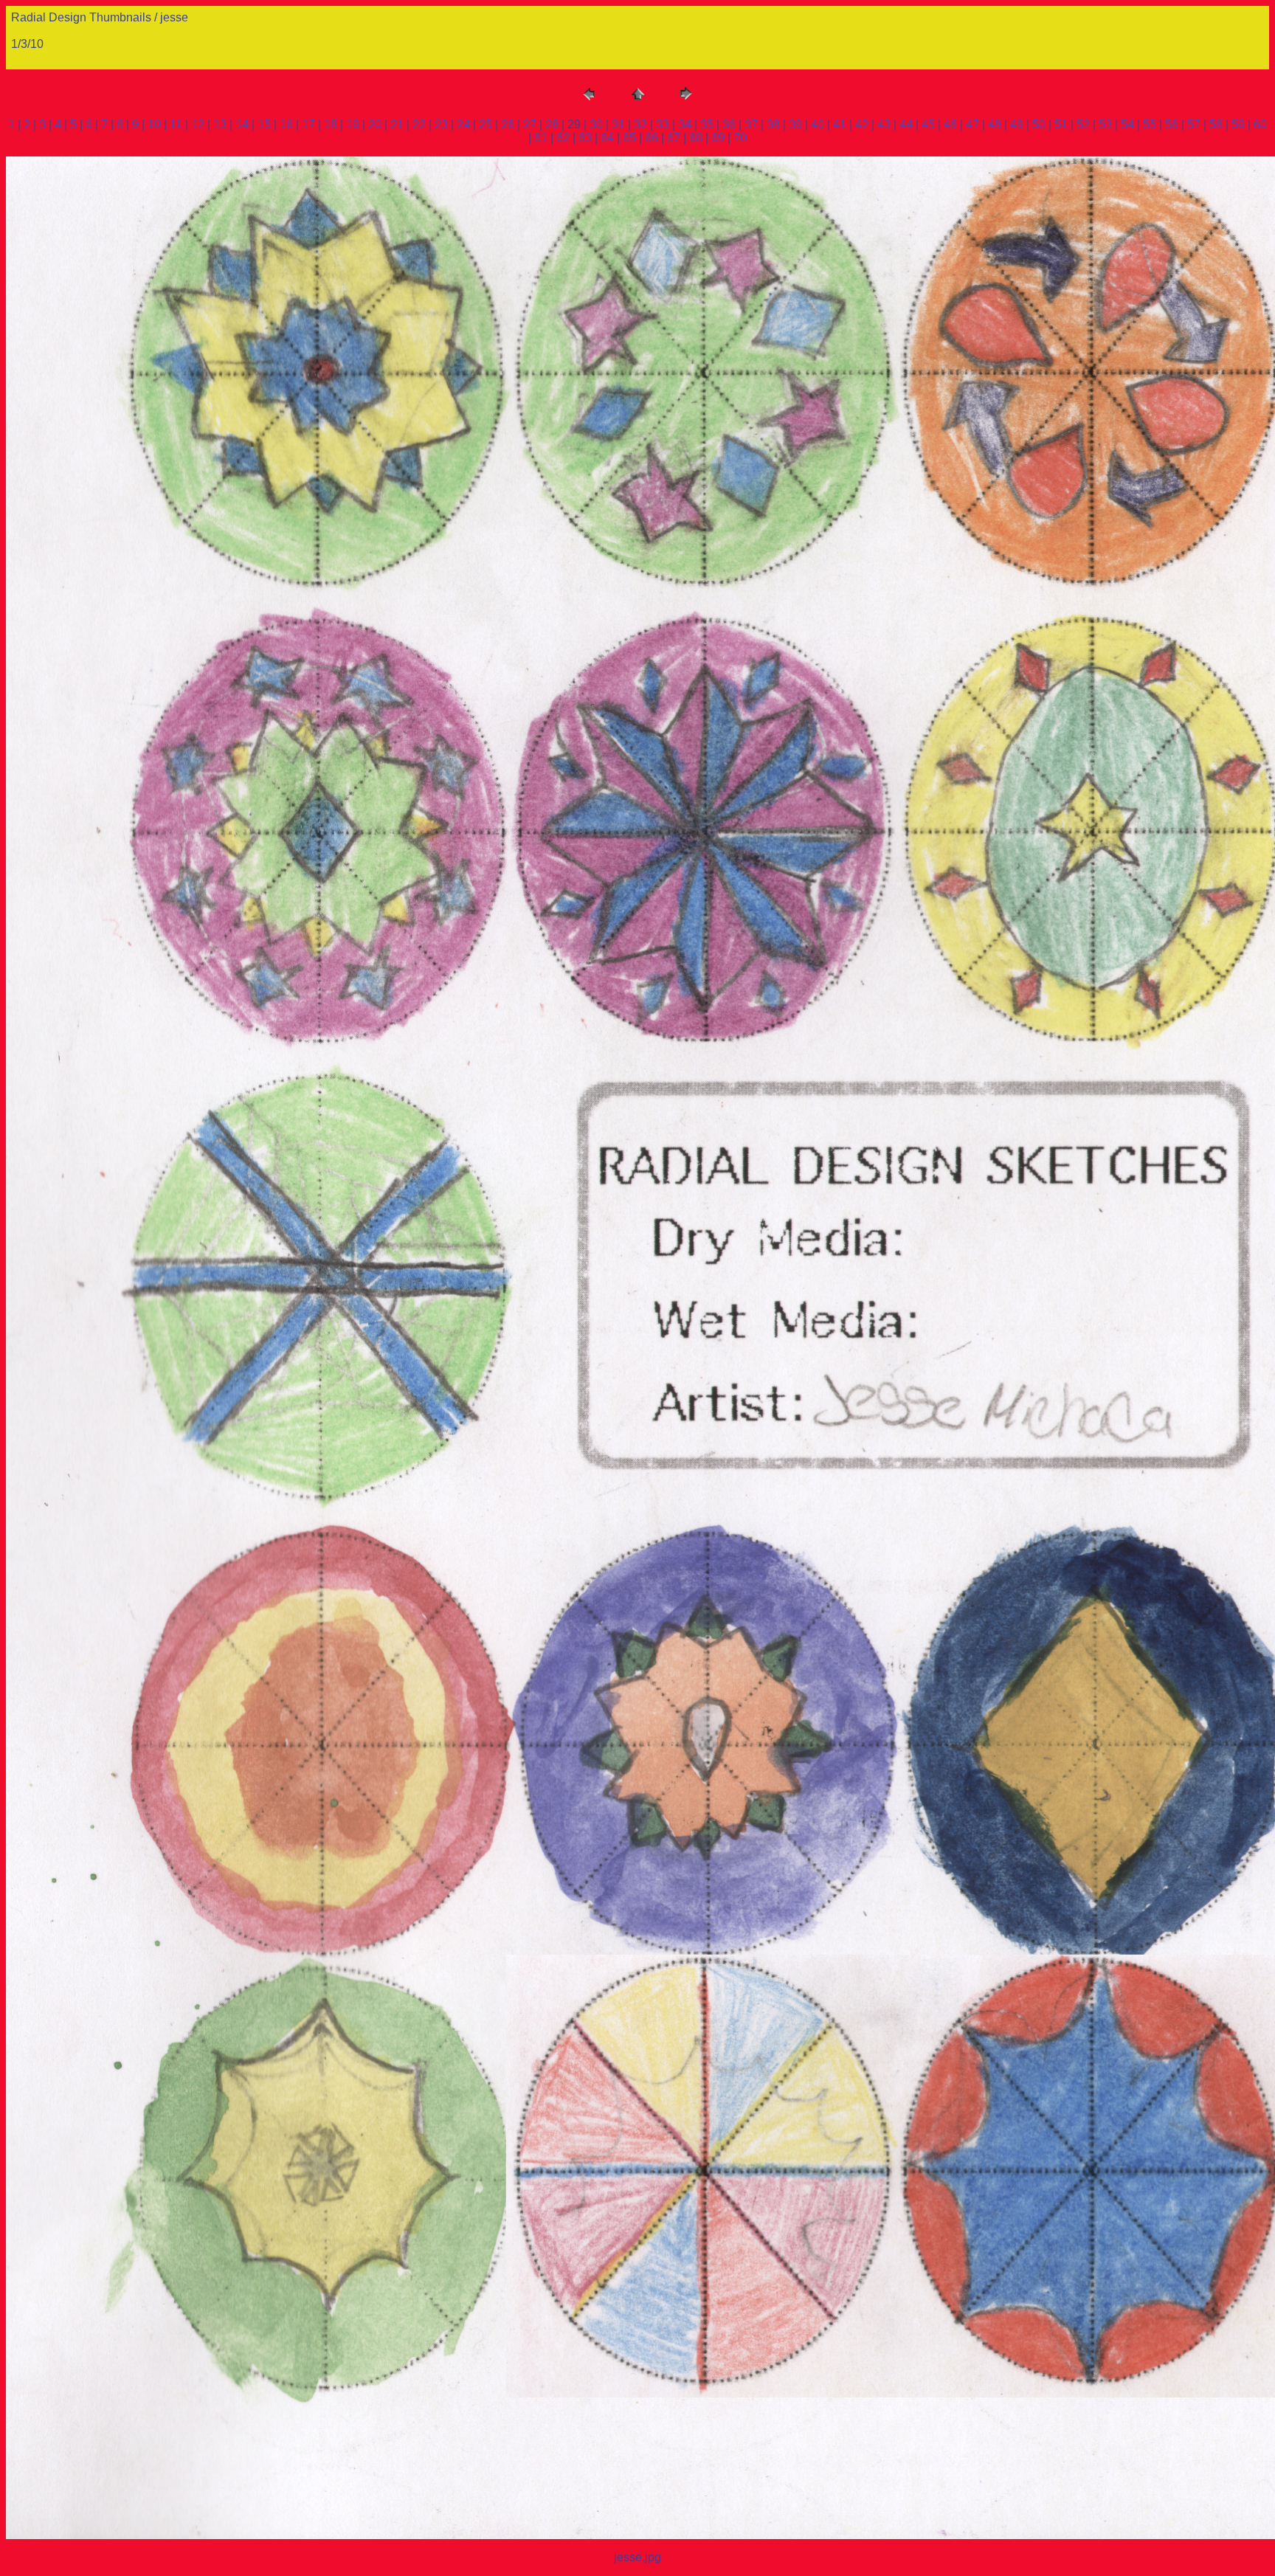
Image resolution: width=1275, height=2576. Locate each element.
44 (906, 124)
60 (1260, 124)
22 (419, 124)
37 (751, 124)
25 (486, 124)
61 (541, 138)
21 (397, 124)
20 (375, 124)
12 (198, 124)
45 (928, 124)
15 (264, 124)
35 (707, 124)
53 (1105, 124)
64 (607, 138)
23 (441, 124)
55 (1150, 124)
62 (563, 138)
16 (286, 124)
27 (530, 124)
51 (1061, 124)
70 (740, 138)
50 (1039, 124)
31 (618, 124)
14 (242, 124)
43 (884, 124)
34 (685, 124)
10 (154, 124)
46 (950, 124)
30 (596, 124)
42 (862, 124)
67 (674, 138)
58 (1216, 124)
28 (552, 124)
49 (1017, 124)
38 (773, 124)
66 (652, 138)
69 (718, 138)
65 (629, 138)
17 (308, 124)
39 (795, 124)
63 (585, 138)
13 (220, 124)
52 (1083, 124)
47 (972, 124)
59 (1238, 124)
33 (663, 124)
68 (696, 138)
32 (640, 124)
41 (840, 124)
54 (1127, 124)
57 (1194, 124)
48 (995, 124)
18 (331, 124)
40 (818, 124)
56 (1172, 124)
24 (463, 124)
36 (729, 124)
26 (508, 124)
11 (176, 124)
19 (353, 124)
